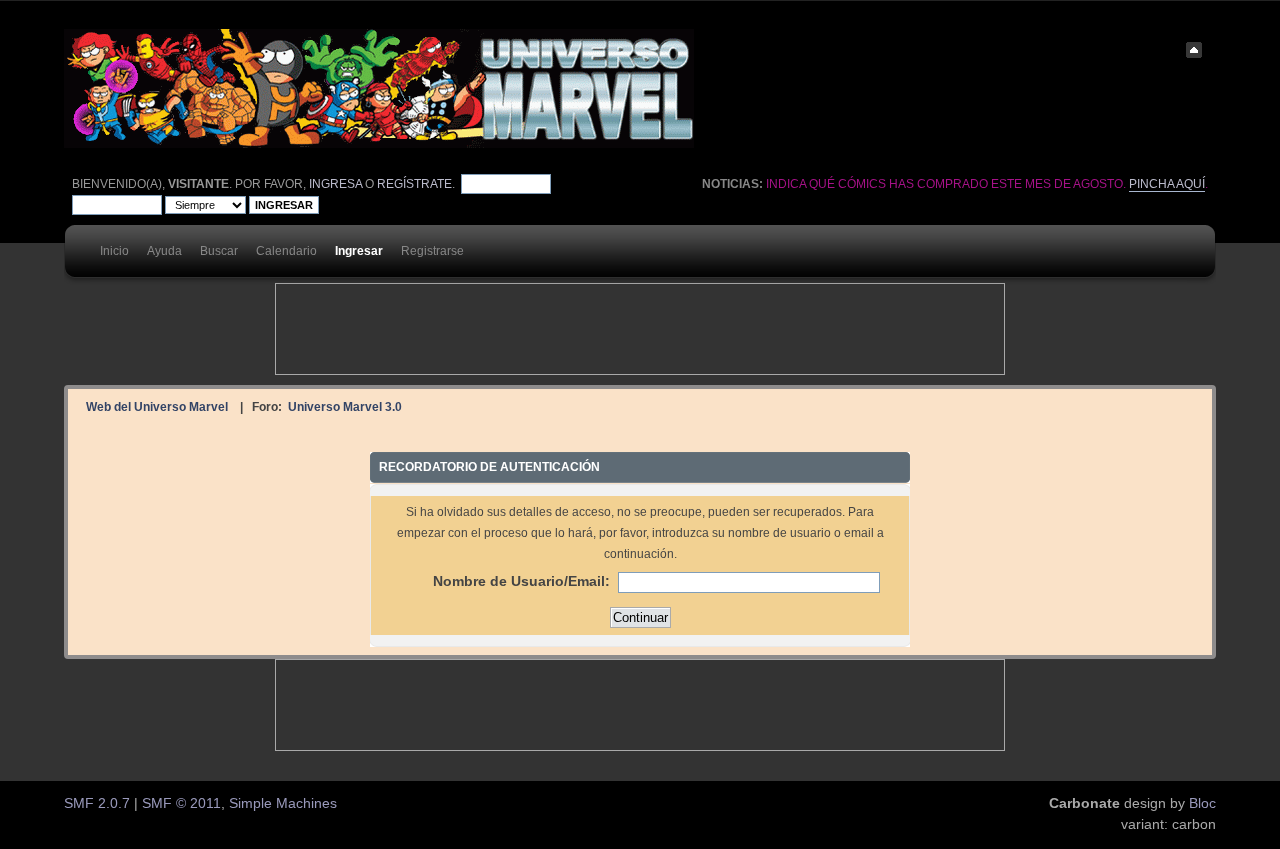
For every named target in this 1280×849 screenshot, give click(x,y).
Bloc (1202, 803)
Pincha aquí (1167, 184)
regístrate (414, 184)
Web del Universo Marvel (157, 406)
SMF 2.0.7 (97, 803)
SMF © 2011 (181, 803)
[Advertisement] (640, 329)
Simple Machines (283, 803)
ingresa (335, 184)
